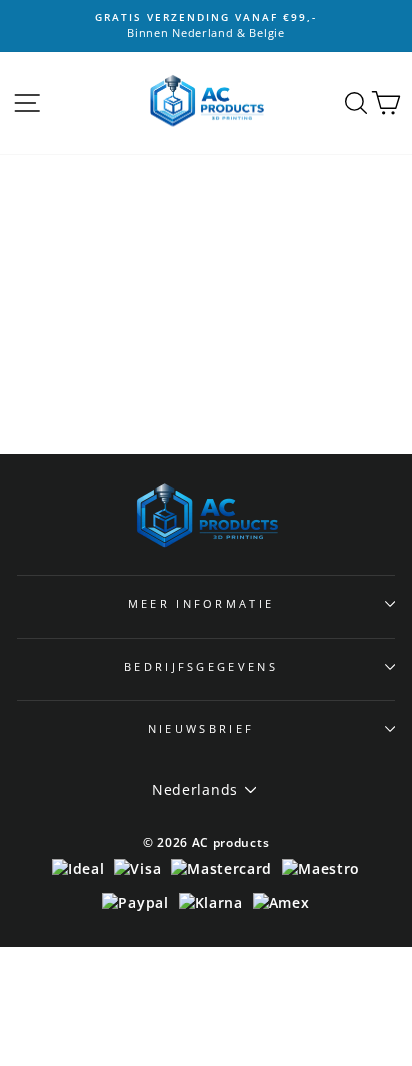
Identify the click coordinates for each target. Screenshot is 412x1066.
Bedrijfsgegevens (201, 666)
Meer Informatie (201, 603)
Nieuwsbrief (201, 728)
